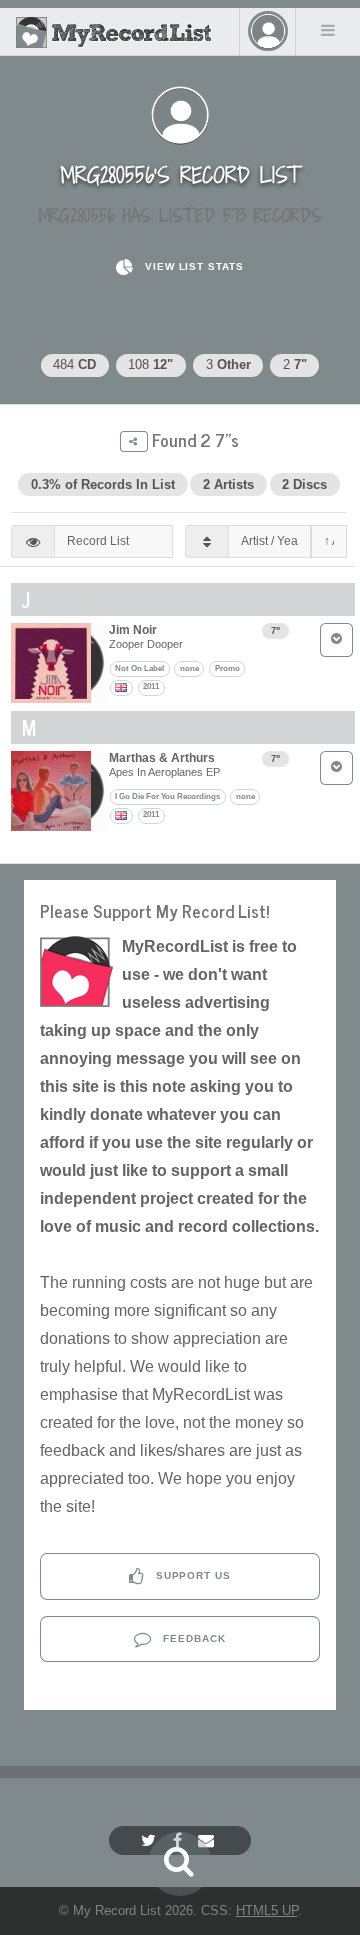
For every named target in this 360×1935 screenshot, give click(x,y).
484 (74, 364)
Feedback (192, 1638)
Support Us (192, 1575)
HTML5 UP (267, 1910)
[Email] (208, 1840)
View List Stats (192, 266)
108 (150, 364)
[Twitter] (151, 1840)
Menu (328, 30)
